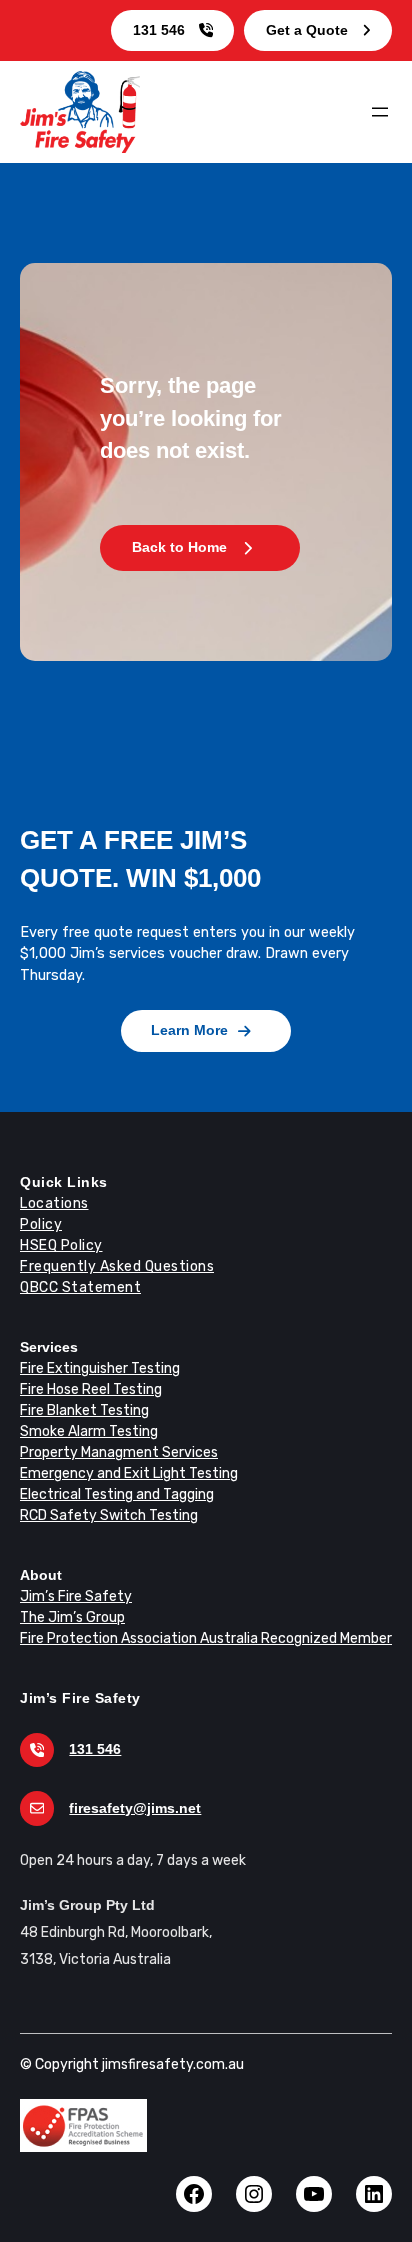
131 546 (159, 30)
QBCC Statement (80, 1287)
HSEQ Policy (61, 1245)
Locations (54, 1203)
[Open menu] (380, 112)
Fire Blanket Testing (84, 1410)
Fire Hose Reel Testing (91, 1389)
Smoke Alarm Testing (89, 1431)
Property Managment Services (119, 1452)
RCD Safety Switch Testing (109, 1515)
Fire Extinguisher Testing (100, 1368)
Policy (41, 1224)
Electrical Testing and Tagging (117, 1494)
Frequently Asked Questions (117, 1266)
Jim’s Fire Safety (76, 1596)
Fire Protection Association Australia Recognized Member (206, 1638)
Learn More (189, 1030)
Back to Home (179, 547)
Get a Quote (307, 30)
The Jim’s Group (72, 1617)
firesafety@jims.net (135, 1808)
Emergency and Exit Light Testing (129, 1473)
